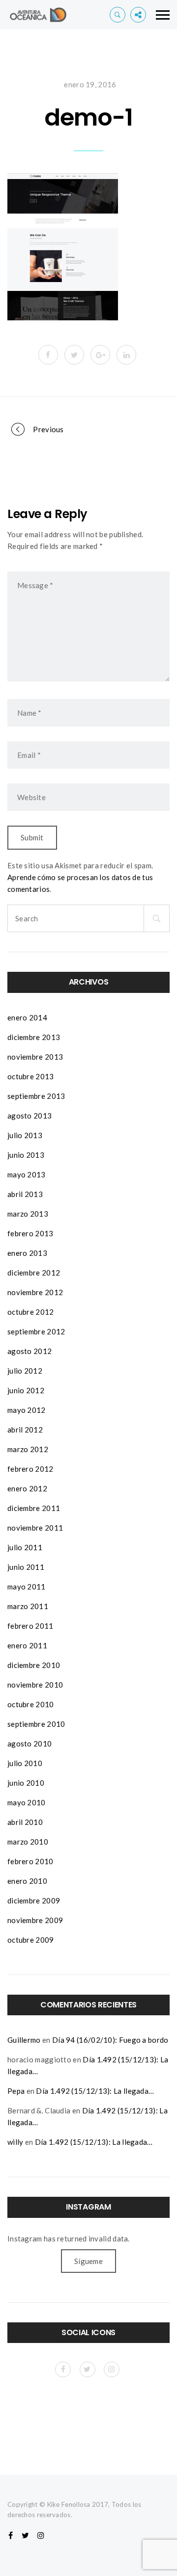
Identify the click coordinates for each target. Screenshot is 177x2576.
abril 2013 (25, 1194)
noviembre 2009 (35, 1920)
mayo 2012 (27, 1410)
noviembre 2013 (35, 1057)
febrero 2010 (30, 1861)
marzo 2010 (28, 1842)
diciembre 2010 (34, 1665)
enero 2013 (27, 1253)
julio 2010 (25, 1763)
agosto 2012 (29, 1351)
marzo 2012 (28, 1449)
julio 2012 (25, 1371)
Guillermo (24, 2040)
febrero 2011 (30, 1626)
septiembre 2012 (36, 1331)
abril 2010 (25, 1822)
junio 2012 (26, 1390)
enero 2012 (27, 1488)
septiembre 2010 (36, 1724)
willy (15, 2142)
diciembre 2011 (34, 1508)
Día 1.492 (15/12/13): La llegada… (95, 2091)
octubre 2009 (31, 1940)
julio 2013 (25, 1135)
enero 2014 (27, 1017)
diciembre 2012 (34, 1273)
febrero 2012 (30, 1469)
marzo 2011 (28, 1606)
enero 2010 (27, 1881)
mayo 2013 (27, 1174)
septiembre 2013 (36, 1096)
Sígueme (88, 2261)
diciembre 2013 (34, 1037)
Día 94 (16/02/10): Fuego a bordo (110, 2040)
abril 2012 (25, 1430)
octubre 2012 (31, 1312)
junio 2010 (26, 1783)
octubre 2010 (31, 1704)
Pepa (16, 2091)
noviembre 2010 (35, 1685)
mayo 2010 (27, 1802)
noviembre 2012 (35, 1292)
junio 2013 (26, 1155)
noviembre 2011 (35, 1528)
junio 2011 (26, 1567)
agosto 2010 (29, 1743)
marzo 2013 (28, 1214)
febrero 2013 (30, 1233)
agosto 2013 (29, 1116)
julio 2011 (25, 1547)
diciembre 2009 (34, 1900)
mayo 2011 (27, 1587)
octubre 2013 (31, 1076)
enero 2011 (27, 1645)
